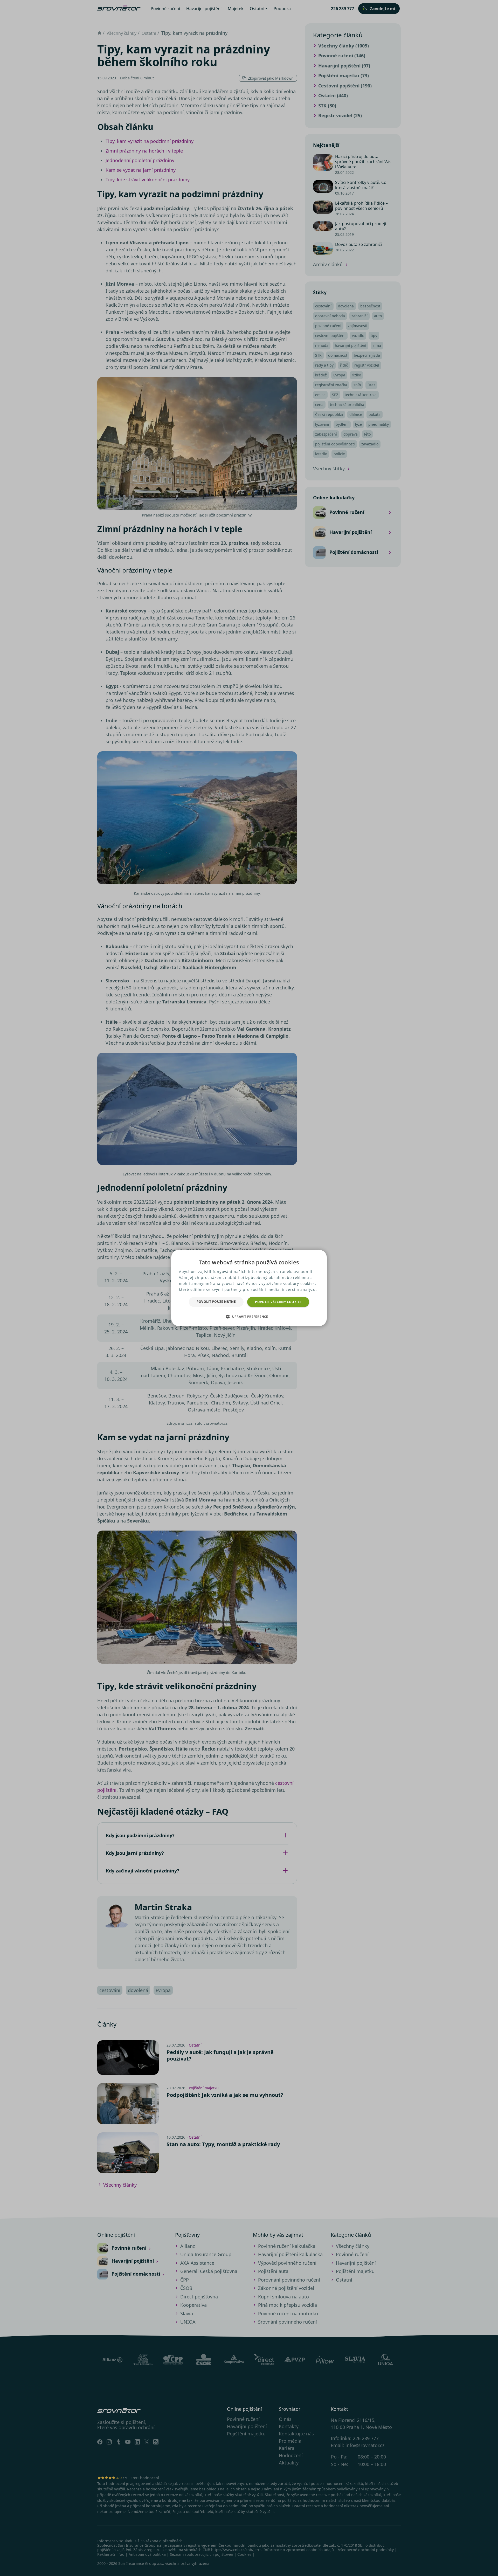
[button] (249, 1317)
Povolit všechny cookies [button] (278, 1302)
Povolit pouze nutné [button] (216, 1302)
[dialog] (249, 1288)
